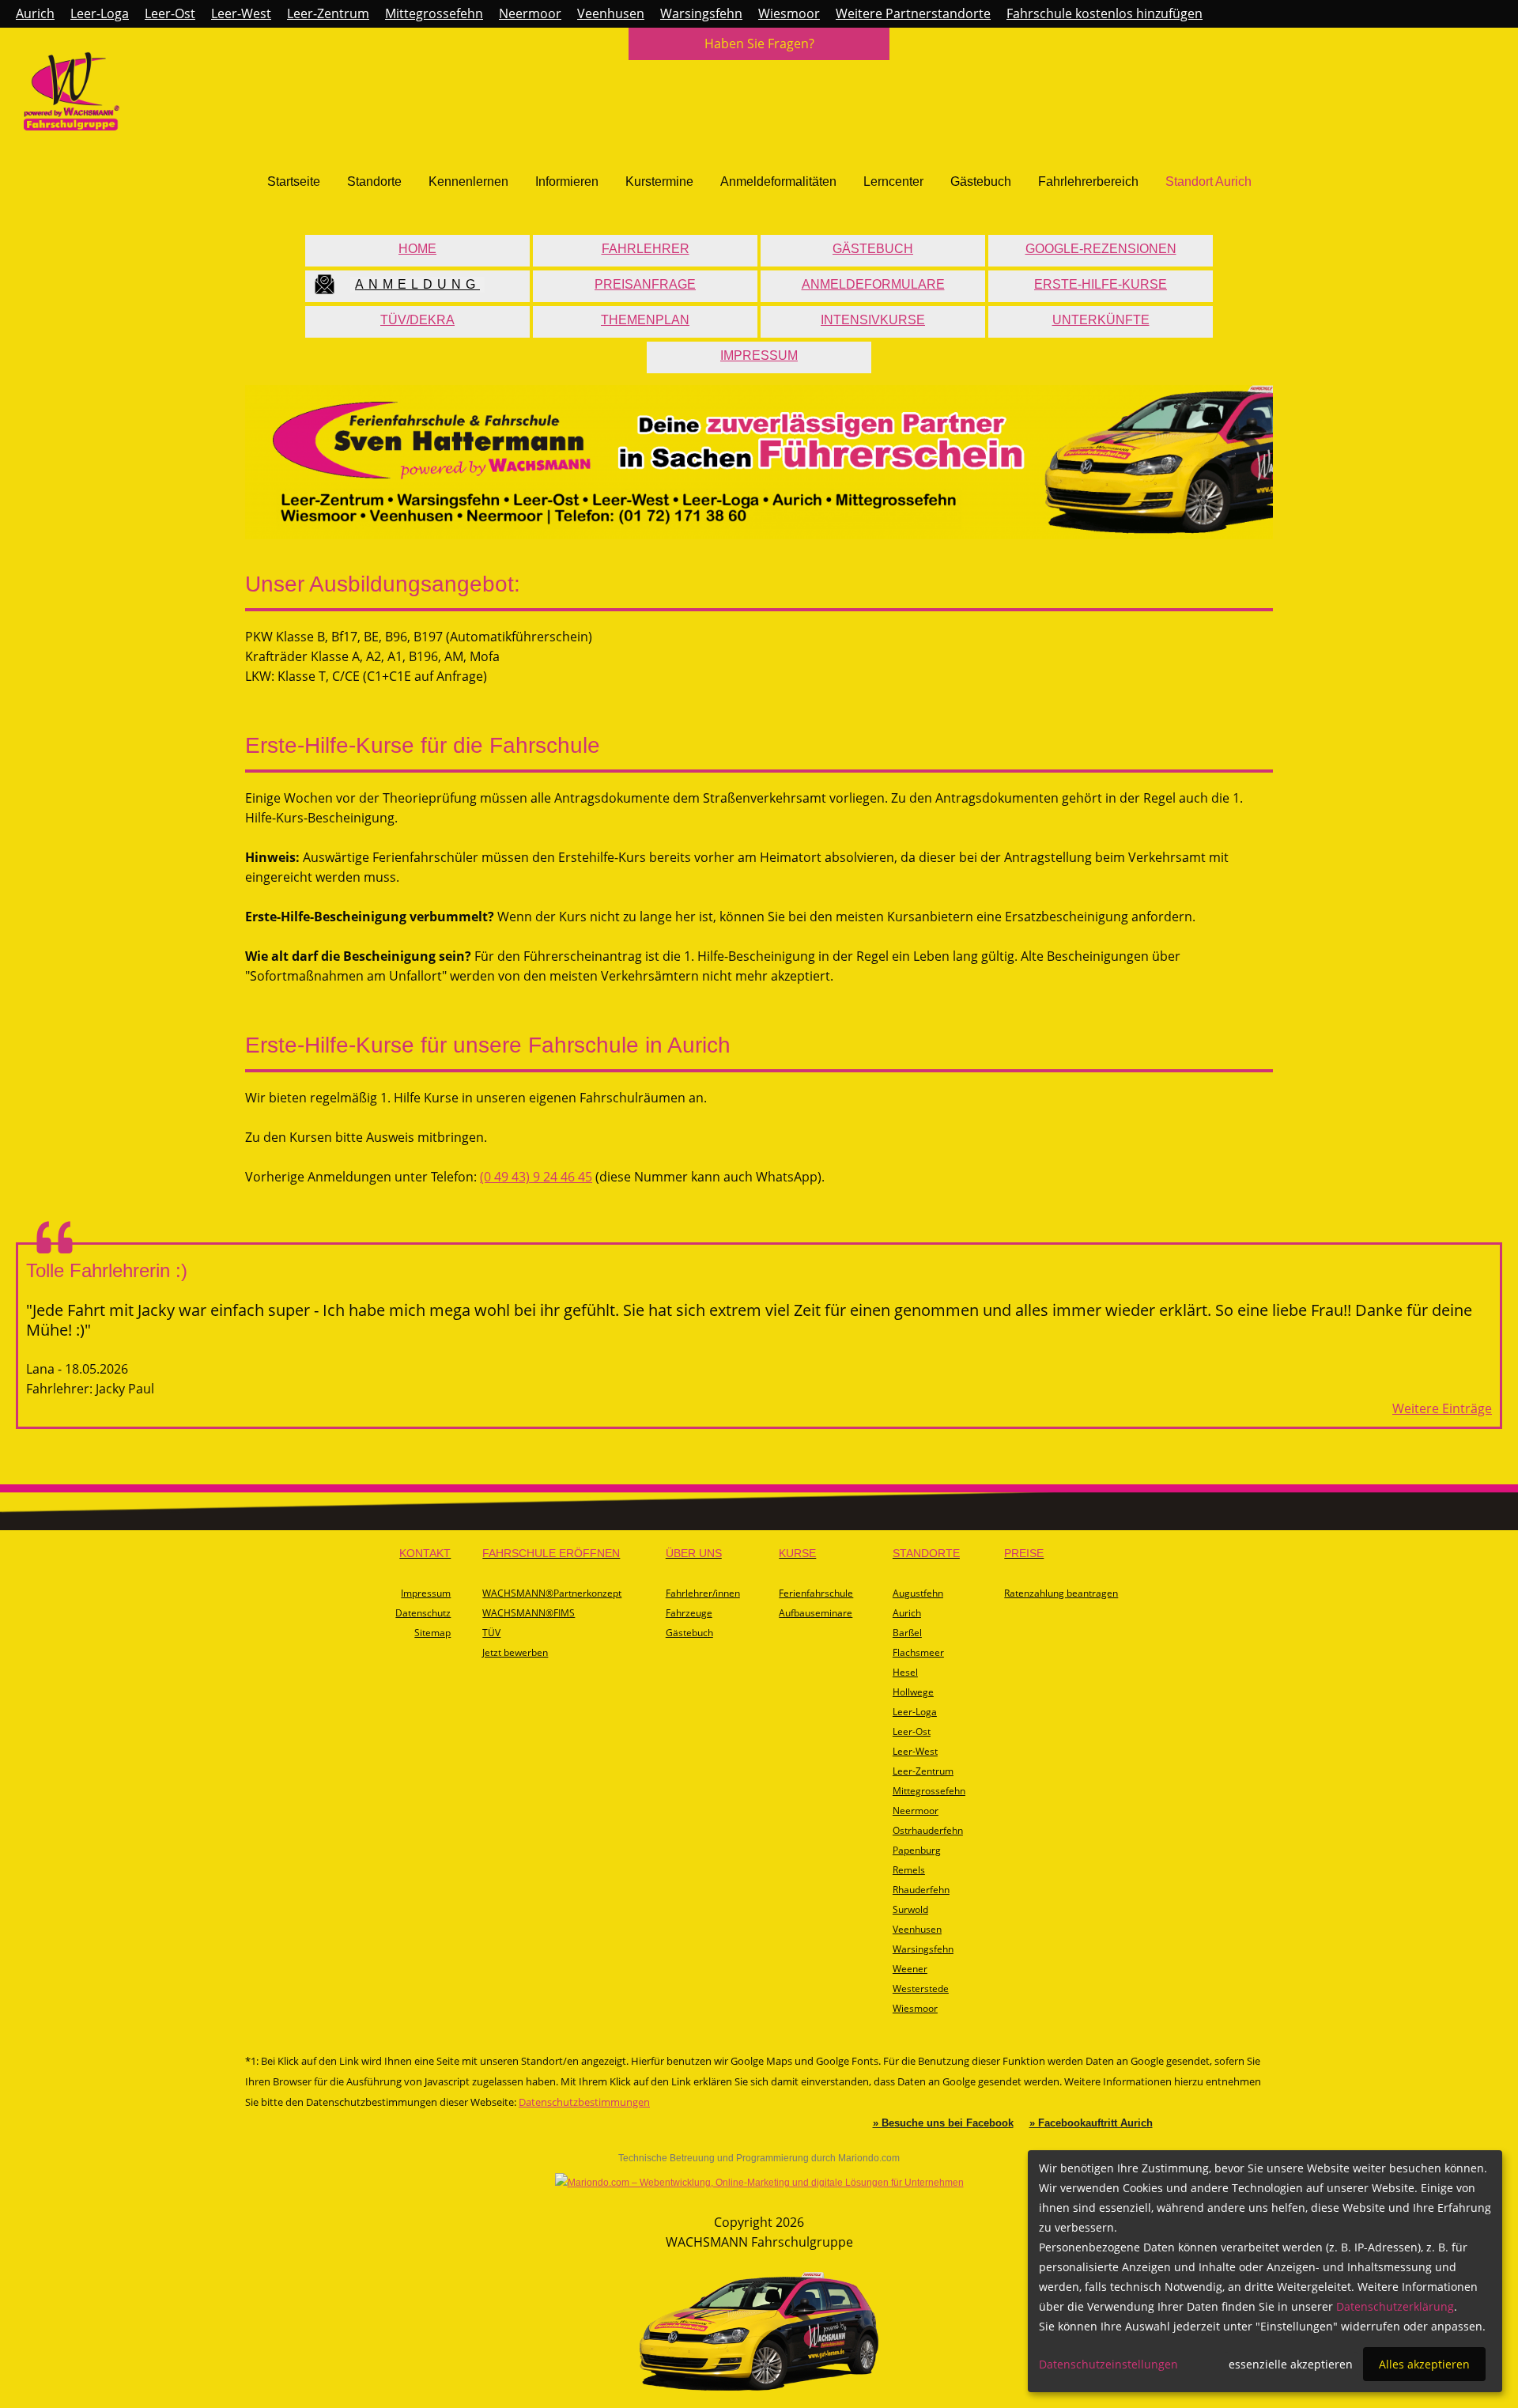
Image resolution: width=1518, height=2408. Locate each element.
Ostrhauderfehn (928, 1830)
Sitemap (432, 1633)
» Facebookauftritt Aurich (1091, 2123)
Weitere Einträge (1442, 1408)
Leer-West (241, 13)
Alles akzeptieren (1424, 2364)
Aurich (35, 13)
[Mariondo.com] (759, 2183)
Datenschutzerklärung (1395, 2306)
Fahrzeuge (689, 1613)
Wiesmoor (789, 13)
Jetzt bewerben (515, 1652)
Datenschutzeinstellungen (1108, 2364)
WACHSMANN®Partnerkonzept (552, 1593)
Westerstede (921, 1988)
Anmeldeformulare (873, 284)
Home (417, 249)
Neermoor (530, 13)
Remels (909, 1870)
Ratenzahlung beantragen (1061, 1593)
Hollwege (913, 1692)
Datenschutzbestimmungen (584, 2102)
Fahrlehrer (646, 249)
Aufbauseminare (816, 1613)
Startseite (294, 181)
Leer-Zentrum (328, 13)
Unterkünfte (1101, 320)
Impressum (759, 355)
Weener (910, 1969)
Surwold (910, 1909)
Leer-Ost (170, 13)
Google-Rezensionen (1101, 249)
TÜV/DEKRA (417, 320)
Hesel (905, 1672)
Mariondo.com (869, 2158)
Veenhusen (611, 13)
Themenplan (645, 320)
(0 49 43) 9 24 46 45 (536, 1177)
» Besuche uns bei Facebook (943, 2123)
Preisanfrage (645, 284)
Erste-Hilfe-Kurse (1101, 284)
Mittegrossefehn (434, 13)
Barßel (907, 1633)
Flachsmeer (918, 1652)
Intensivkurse (873, 320)
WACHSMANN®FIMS (529, 1613)
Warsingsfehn (701, 13)
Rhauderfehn (921, 1890)
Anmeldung (417, 284)
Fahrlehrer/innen (703, 1593)
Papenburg (917, 1850)
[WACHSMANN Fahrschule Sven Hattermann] (72, 126)
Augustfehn (918, 1593)
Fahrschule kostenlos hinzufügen (1105, 13)
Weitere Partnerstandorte (913, 13)
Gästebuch (981, 181)
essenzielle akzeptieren (1291, 2364)
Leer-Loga (100, 13)
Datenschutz (423, 1613)
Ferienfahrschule (816, 1593)
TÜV (491, 1633)
